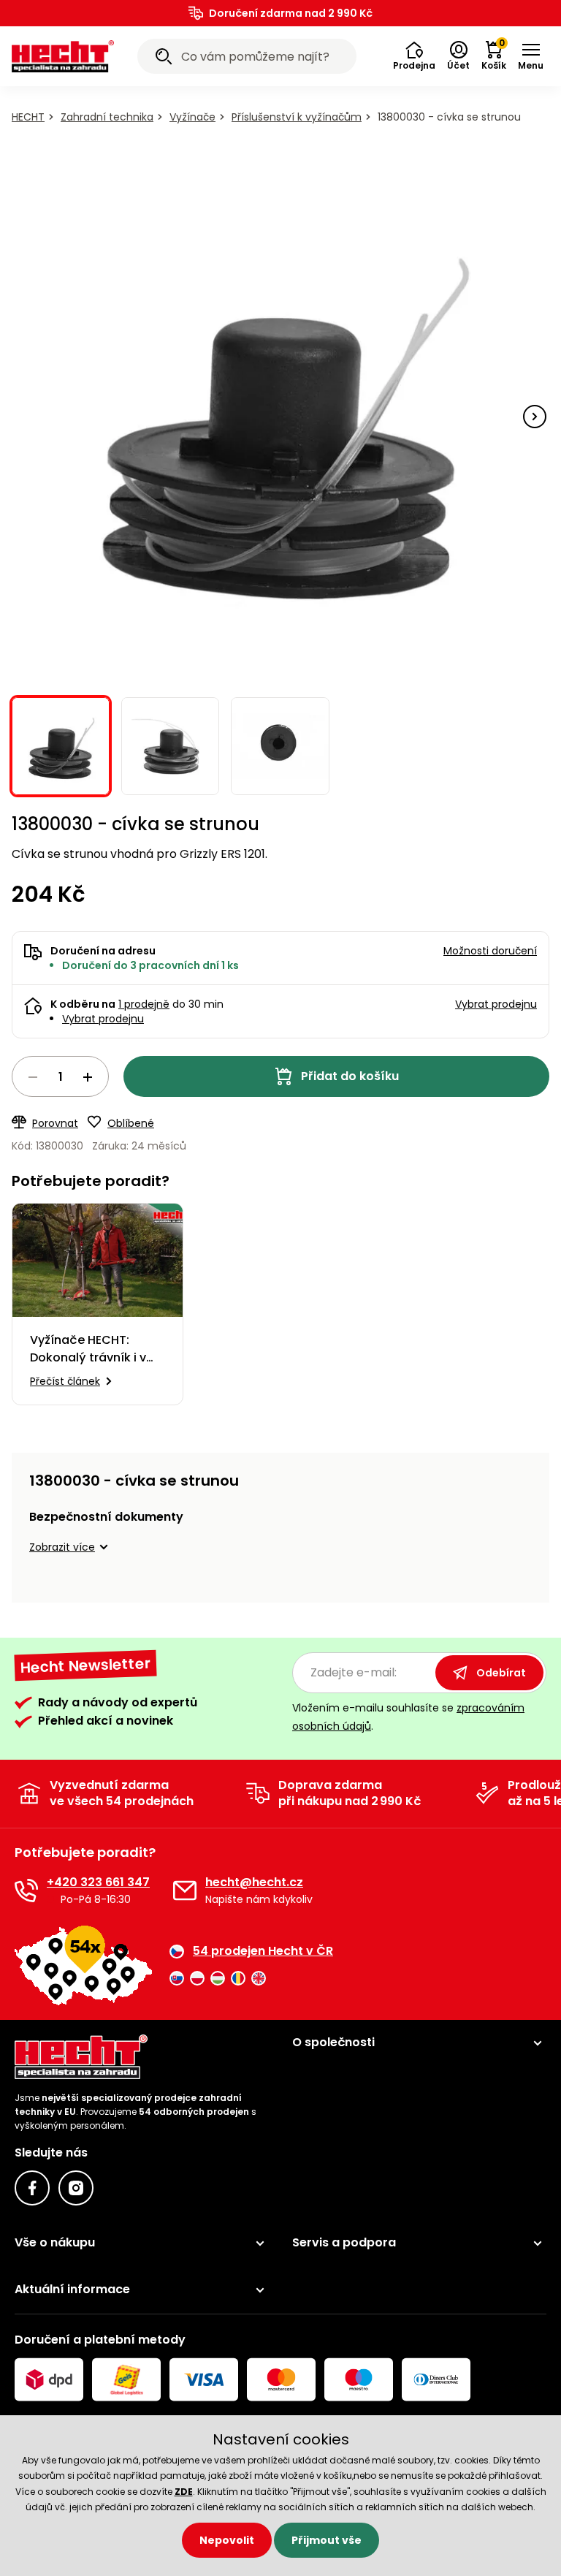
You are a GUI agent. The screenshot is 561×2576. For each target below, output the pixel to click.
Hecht (28, 117)
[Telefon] (26, 1891)
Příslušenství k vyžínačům (297, 117)
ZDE (184, 2492)
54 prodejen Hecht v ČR (263, 1951)
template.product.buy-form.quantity (60, 1076)
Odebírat (501, 1673)
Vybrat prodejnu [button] (496, 1004)
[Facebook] (32, 2188)
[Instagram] (76, 2188)
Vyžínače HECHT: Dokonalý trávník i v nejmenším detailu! (88, 1349)
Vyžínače (192, 117)
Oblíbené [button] (131, 1123)
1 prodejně (144, 1004)
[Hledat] (164, 58)
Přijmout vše (327, 2540)
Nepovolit (227, 2540)
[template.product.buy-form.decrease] (33, 1077)
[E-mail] (185, 1891)
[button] (414, 56)
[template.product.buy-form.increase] (88, 1077)
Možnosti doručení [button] (490, 951)
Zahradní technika (107, 117)
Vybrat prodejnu (103, 1019)
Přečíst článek (65, 1381)
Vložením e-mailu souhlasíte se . (408, 1717)
